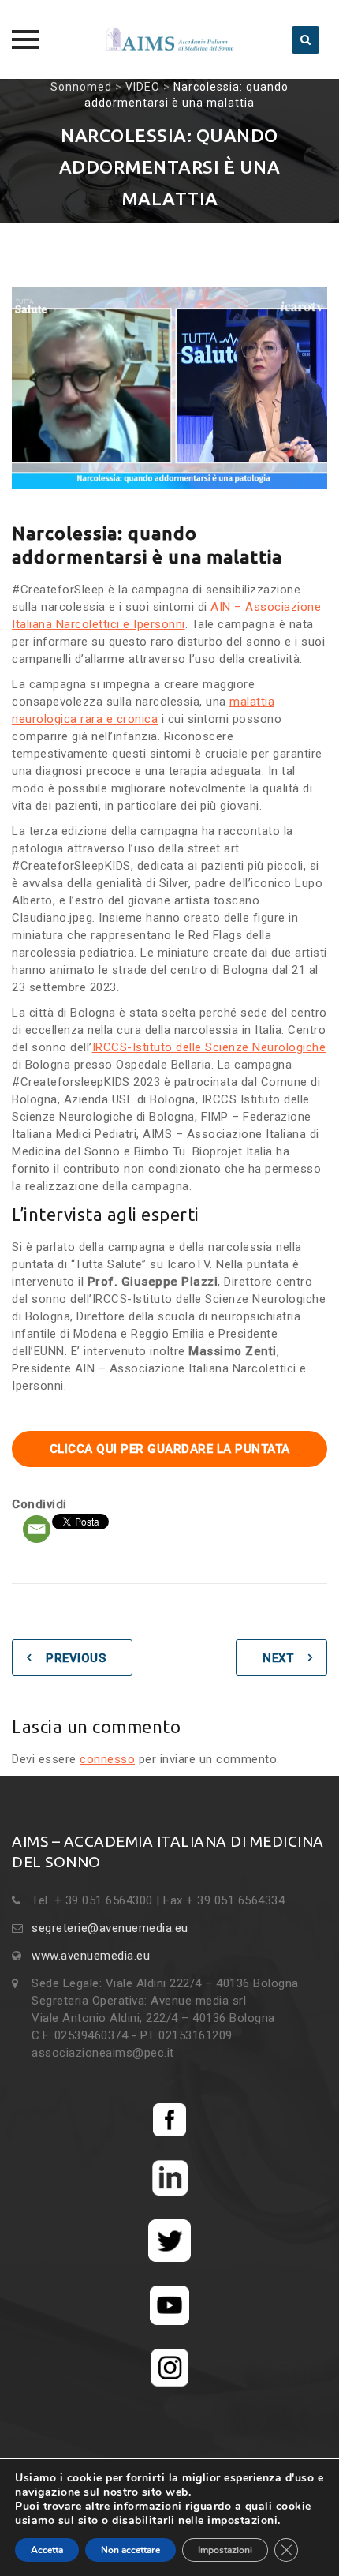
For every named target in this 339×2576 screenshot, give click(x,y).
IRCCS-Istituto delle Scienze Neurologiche (209, 1047)
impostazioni (242, 2521)
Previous (76, 1658)
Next (278, 1658)
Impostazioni (225, 2550)
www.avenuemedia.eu (91, 1956)
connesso (107, 1759)
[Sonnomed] (169, 39)
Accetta (47, 2550)
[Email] (37, 1529)
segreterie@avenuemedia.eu (110, 1928)
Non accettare (130, 2550)
